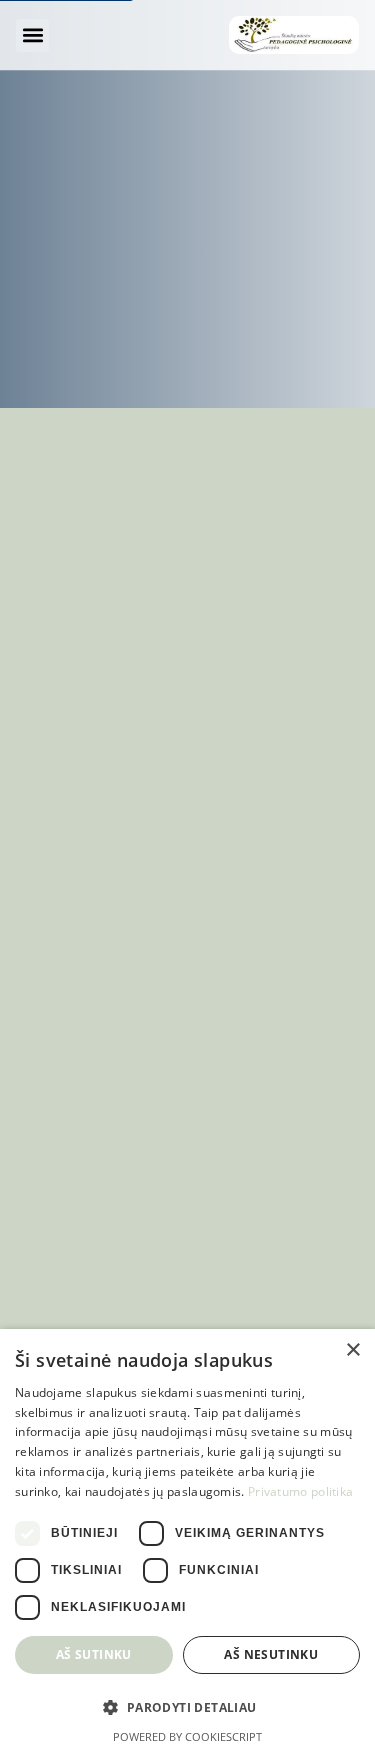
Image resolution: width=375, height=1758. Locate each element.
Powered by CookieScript (187, 1736)
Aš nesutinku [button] (271, 1654)
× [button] (352, 1350)
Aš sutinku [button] (94, 1654)
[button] (32, 35)
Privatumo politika (300, 1491)
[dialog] (187, 1543)
